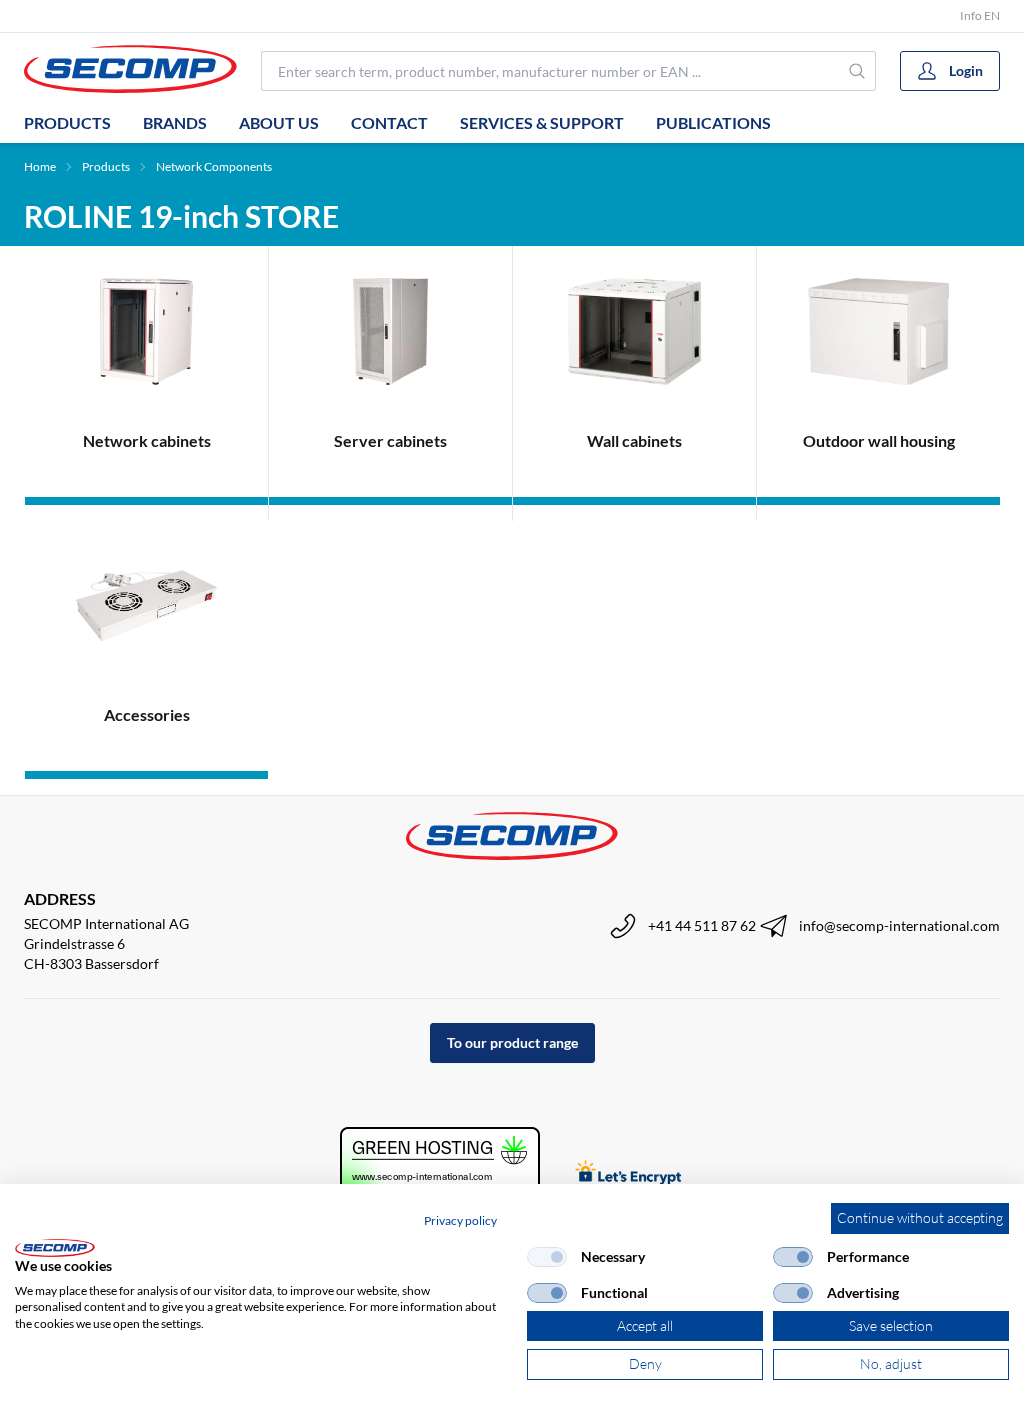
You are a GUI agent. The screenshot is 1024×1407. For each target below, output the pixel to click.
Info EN (980, 15)
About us (279, 122)
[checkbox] (547, 1257)
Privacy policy (460, 1220)
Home (40, 166)
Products (67, 122)
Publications (713, 122)
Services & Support (542, 122)
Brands (175, 122)
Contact (389, 122)
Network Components (214, 166)
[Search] (857, 71)
